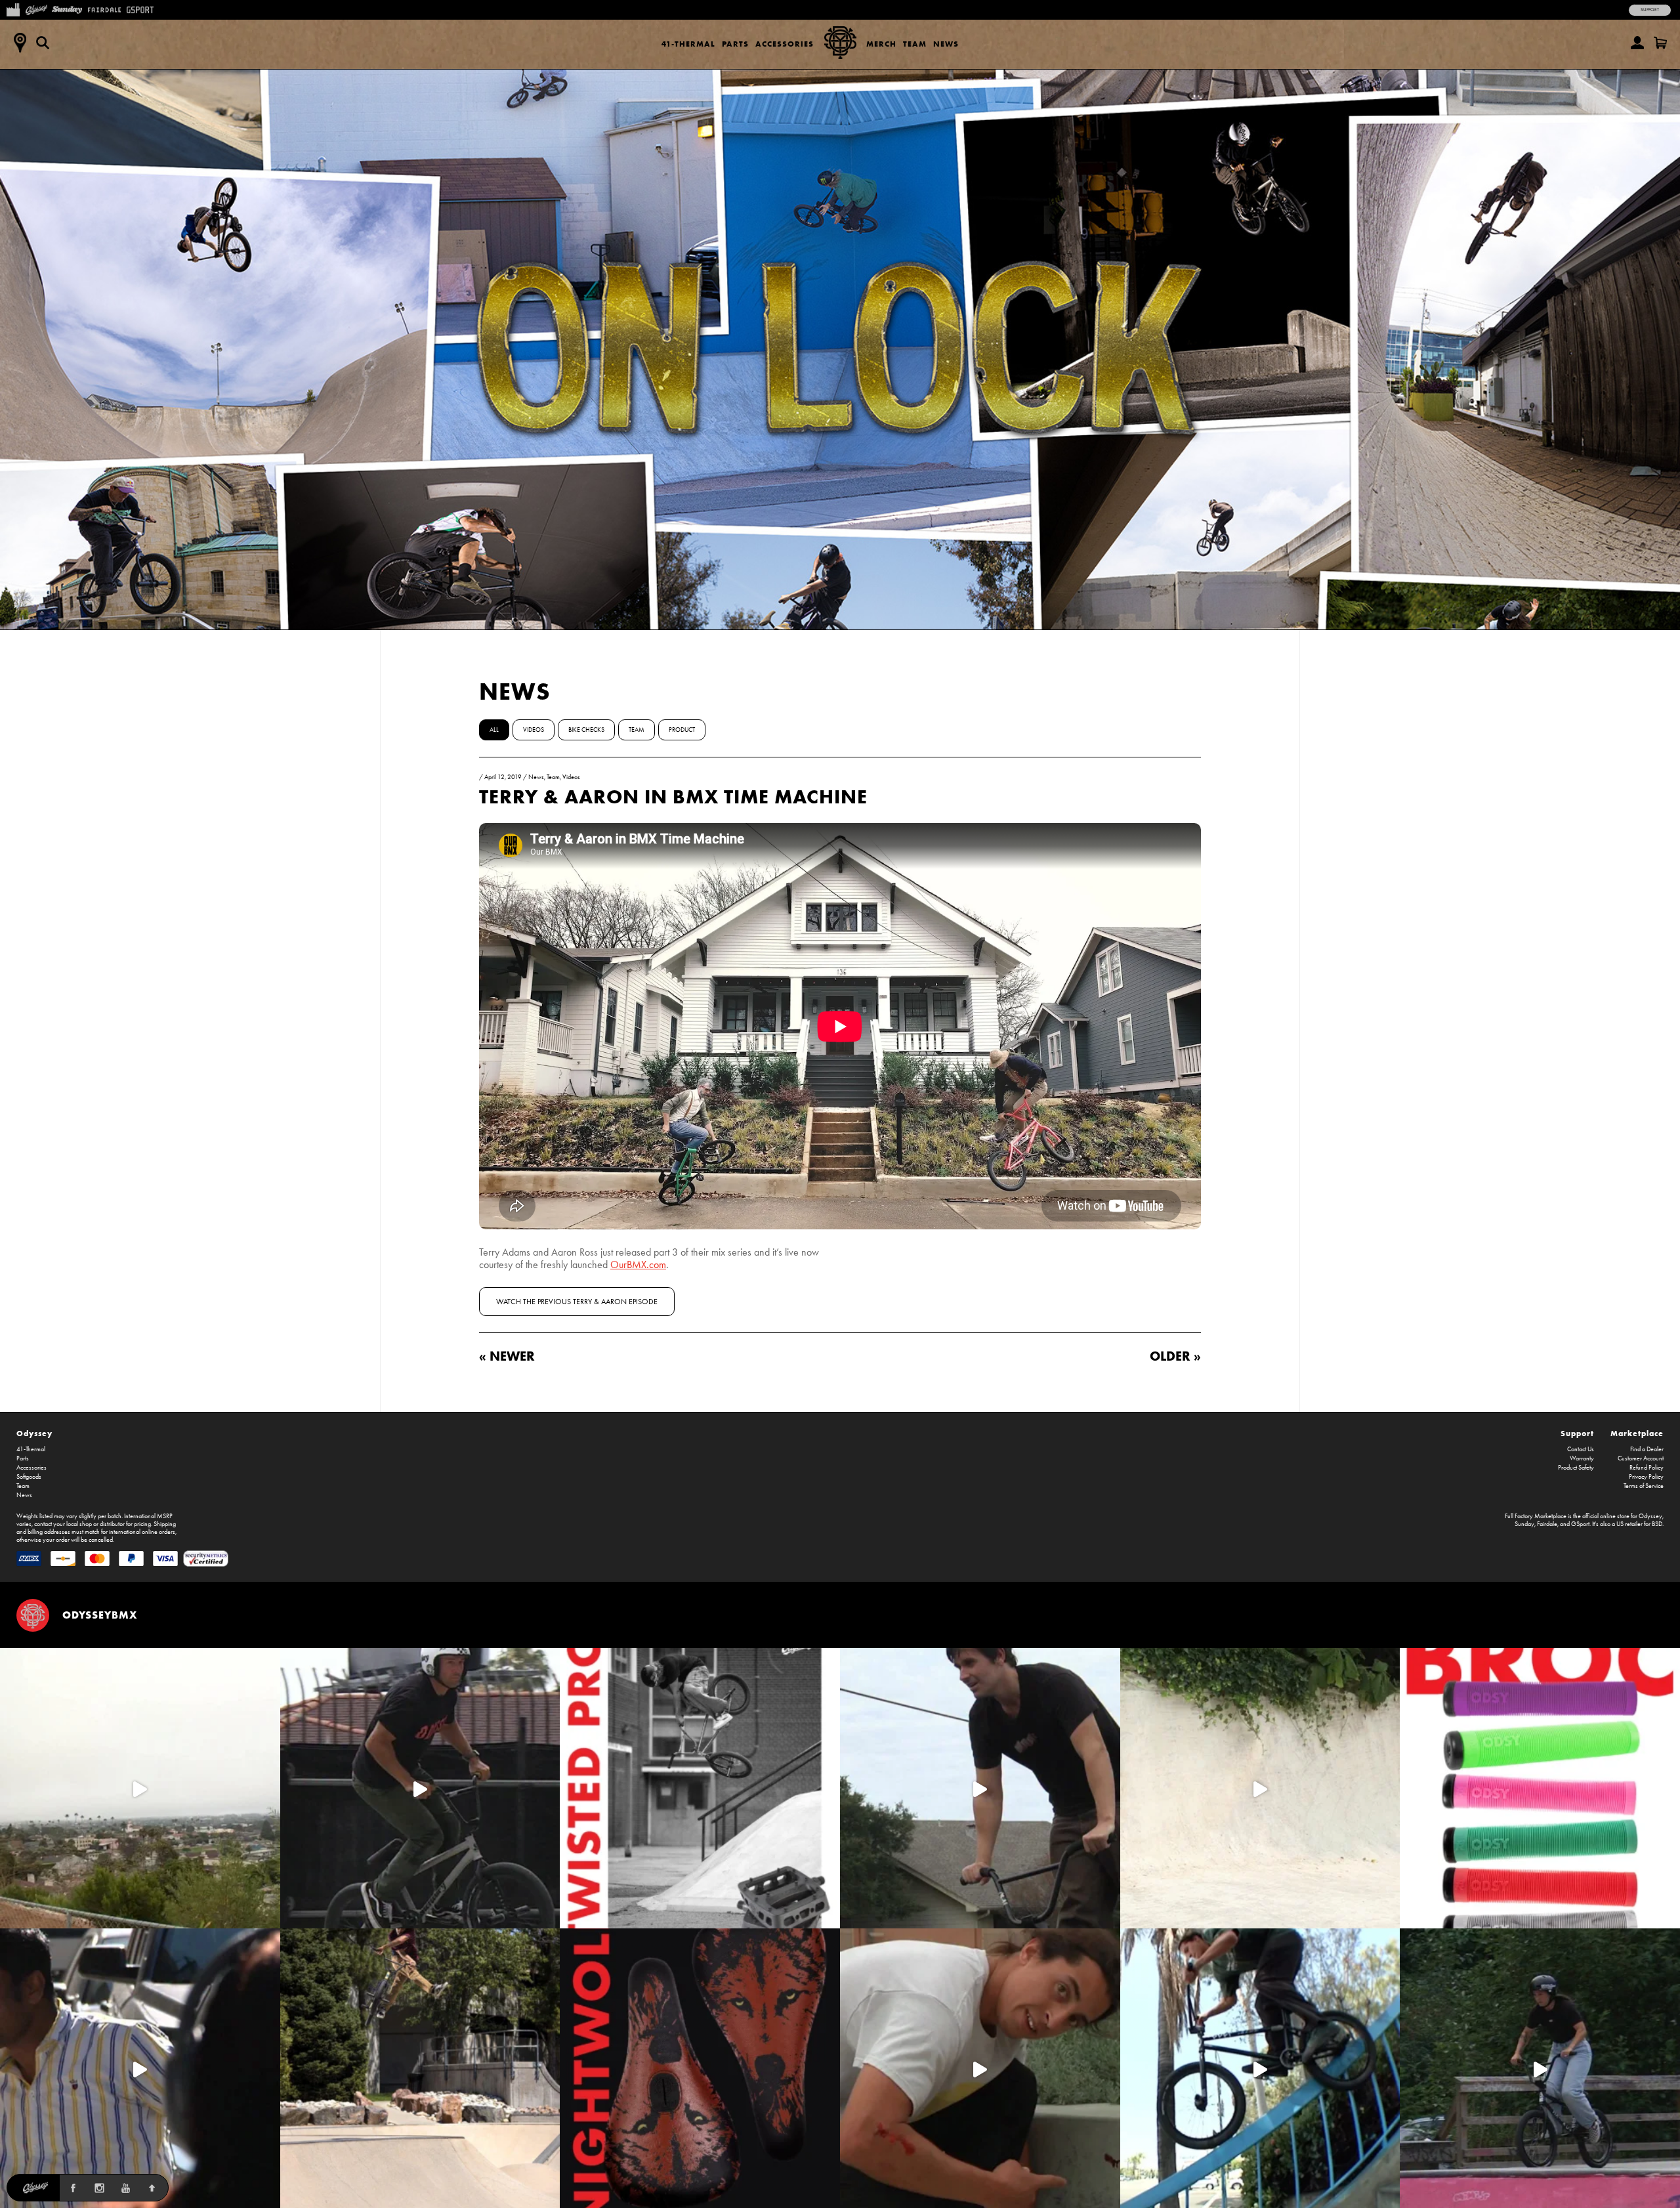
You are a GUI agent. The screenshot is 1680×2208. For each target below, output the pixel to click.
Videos (534, 730)
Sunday (1524, 1524)
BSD (1657, 1524)
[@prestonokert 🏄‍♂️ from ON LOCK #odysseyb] (140, 1788)
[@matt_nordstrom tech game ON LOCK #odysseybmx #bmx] (980, 1788)
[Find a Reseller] (20, 43)
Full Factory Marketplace (1536, 1516)
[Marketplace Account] (1637, 43)
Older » (1175, 1356)
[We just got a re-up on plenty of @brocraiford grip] (1540, 1788)
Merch (881, 44)
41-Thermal (688, 44)
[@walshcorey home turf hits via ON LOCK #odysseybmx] (1260, 1788)
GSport (1580, 1524)
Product (682, 730)
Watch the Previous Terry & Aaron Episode (577, 1302)
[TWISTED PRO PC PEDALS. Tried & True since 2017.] (700, 1788)
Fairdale (1547, 1524)
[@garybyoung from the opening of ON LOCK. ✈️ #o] (420, 1788)
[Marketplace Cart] (1660, 43)
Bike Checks (586, 730)
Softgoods (29, 1477)
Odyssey (34, 1433)
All (494, 730)
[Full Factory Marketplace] (13, 9)
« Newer (507, 1356)
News (946, 44)
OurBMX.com (638, 1264)
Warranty (1582, 1458)
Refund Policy (1647, 1468)
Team (915, 44)
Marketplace (1637, 1433)
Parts (735, 44)
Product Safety (1576, 1468)
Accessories (785, 44)
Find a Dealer (1647, 1449)
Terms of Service (1644, 1486)
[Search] (43, 43)
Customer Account (1641, 1458)
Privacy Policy (1646, 1477)
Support (1650, 10)
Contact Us (1581, 1449)
